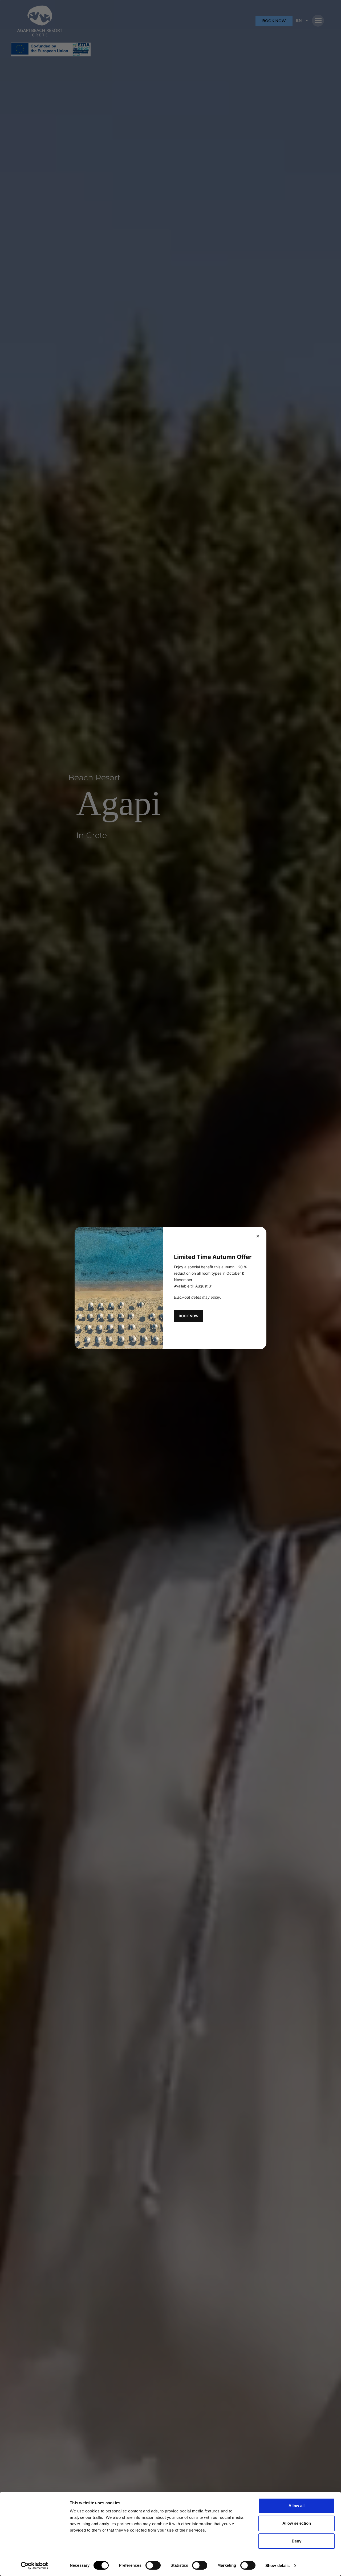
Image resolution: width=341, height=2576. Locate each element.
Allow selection (297, 2523)
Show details (277, 2565)
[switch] (153, 2565)
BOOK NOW (189, 1316)
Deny (297, 2541)
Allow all (297, 2506)
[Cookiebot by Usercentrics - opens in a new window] (34, 2566)
